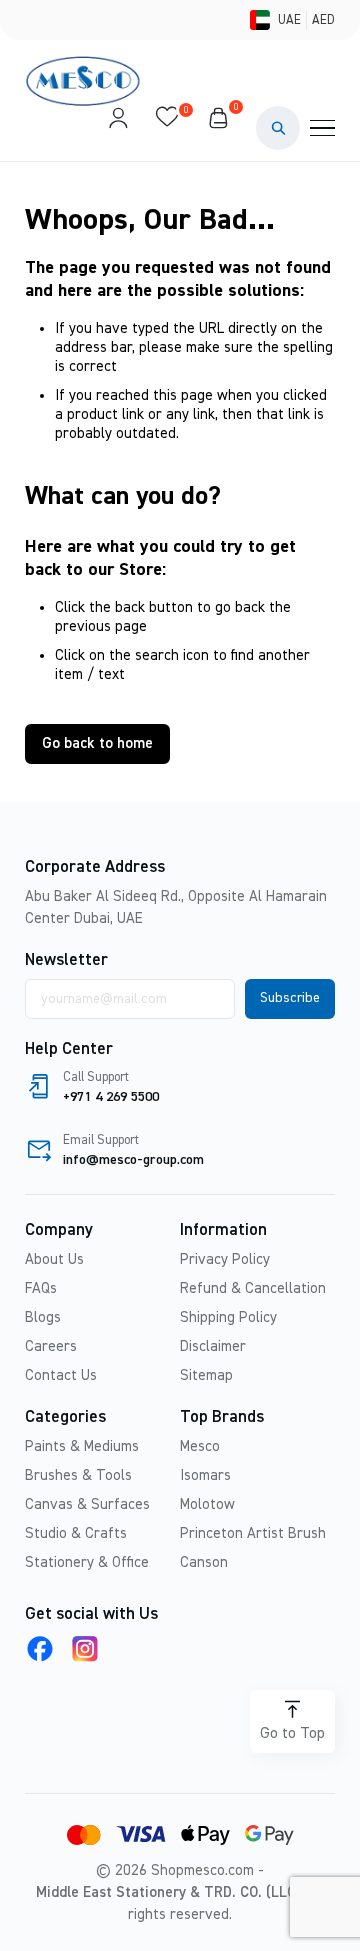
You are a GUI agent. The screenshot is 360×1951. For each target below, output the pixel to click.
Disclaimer (213, 1346)
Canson (204, 1562)
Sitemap (206, 1375)
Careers (51, 1346)
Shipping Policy (228, 1317)
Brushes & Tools (78, 1475)
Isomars (205, 1475)
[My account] (118, 128)
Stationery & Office (87, 1562)
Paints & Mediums (82, 1446)
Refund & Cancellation (253, 1288)
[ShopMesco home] (85, 81)
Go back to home (97, 743)
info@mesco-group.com (133, 1160)
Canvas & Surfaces (87, 1504)
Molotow (207, 1504)
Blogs (43, 1317)
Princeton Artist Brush (253, 1533)
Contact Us (61, 1375)
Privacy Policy (225, 1259)
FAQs (41, 1288)
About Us (54, 1259)
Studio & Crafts (76, 1533)
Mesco (200, 1446)
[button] (278, 128)
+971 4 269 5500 (111, 1097)
